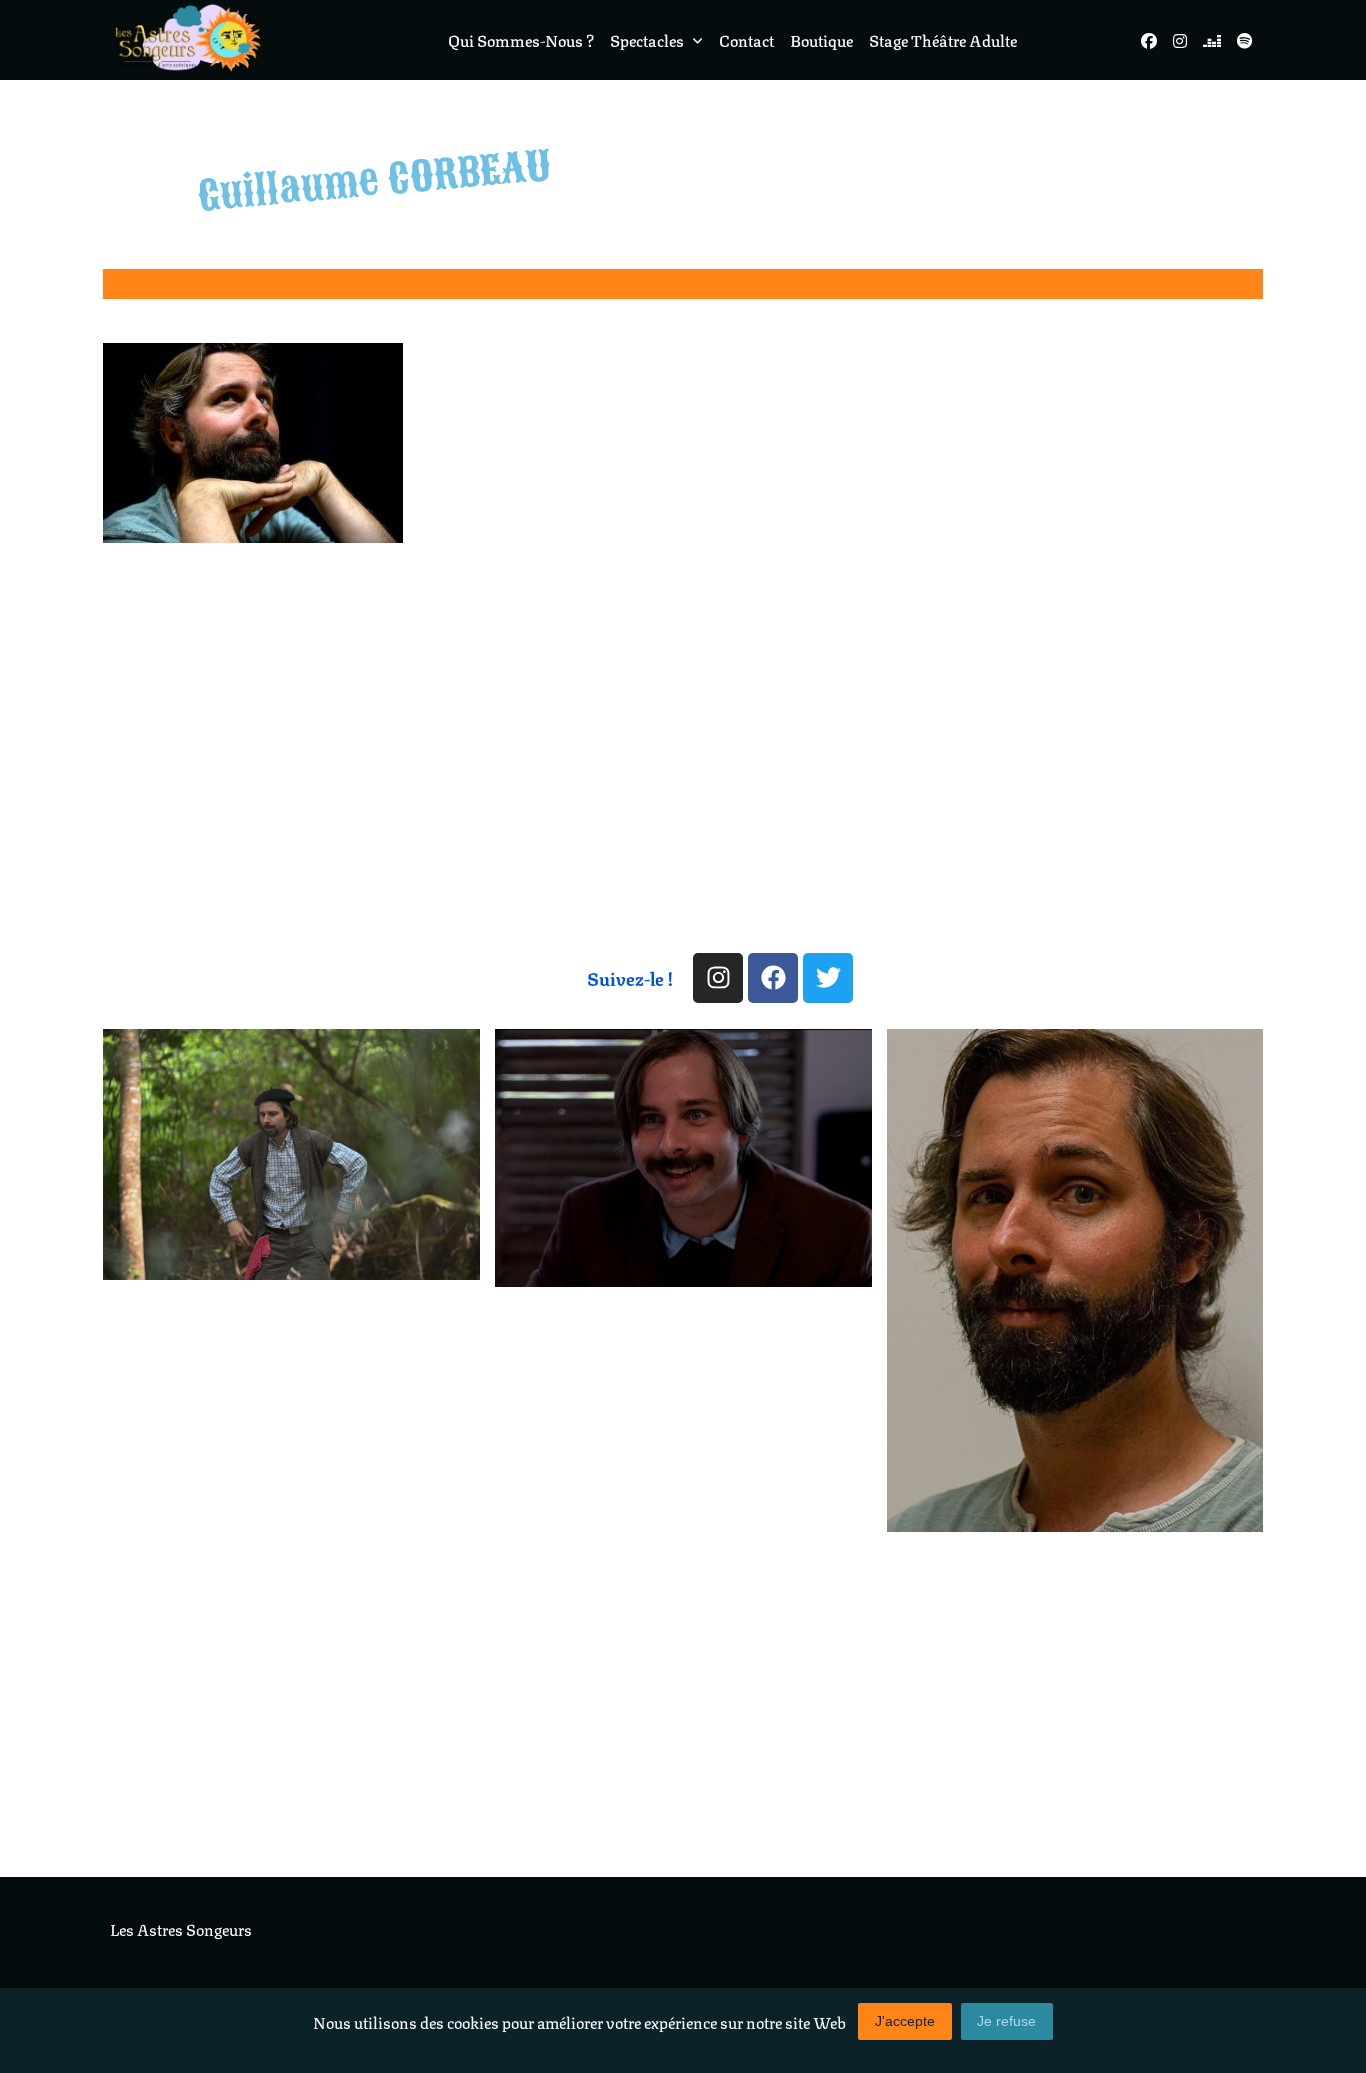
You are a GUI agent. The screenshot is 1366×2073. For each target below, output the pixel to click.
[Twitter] (828, 978)
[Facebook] (773, 978)
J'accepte (905, 2021)
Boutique (821, 39)
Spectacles (647, 39)
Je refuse (1006, 2021)
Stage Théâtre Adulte (943, 39)
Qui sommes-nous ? (521, 39)
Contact (746, 39)
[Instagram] (718, 978)
